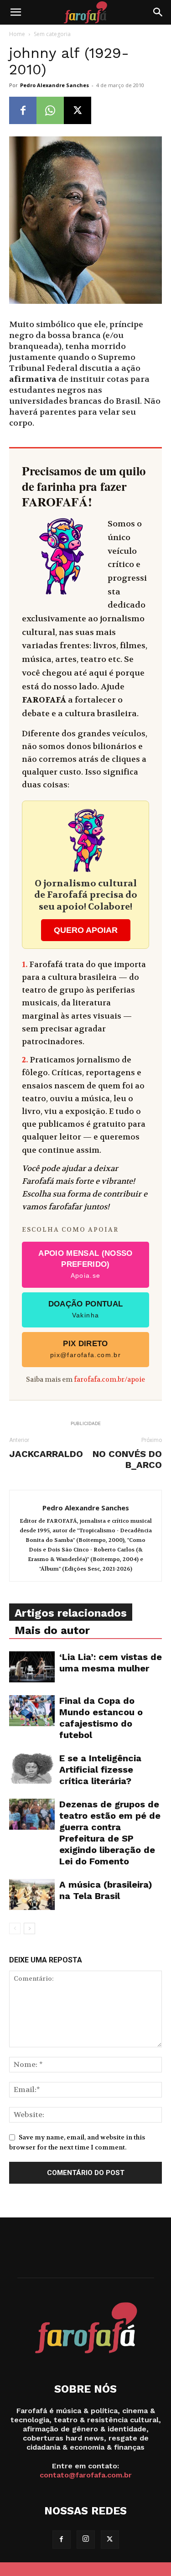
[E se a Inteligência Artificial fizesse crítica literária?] (32, 1768)
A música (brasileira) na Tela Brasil (106, 1890)
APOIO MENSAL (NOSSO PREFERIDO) (85, 1264)
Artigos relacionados (71, 1613)
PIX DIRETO (85, 1349)
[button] (16, 12)
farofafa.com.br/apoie (109, 1380)
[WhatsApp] (50, 110)
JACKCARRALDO (46, 1454)
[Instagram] (86, 2540)
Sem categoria (52, 34)
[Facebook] (23, 110)
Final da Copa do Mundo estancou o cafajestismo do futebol (101, 1718)
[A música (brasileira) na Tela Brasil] (32, 1895)
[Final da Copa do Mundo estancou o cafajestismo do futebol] (32, 1711)
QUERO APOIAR (86, 930)
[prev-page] (15, 1928)
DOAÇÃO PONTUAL (86, 1309)
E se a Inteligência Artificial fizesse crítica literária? (100, 1769)
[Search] (158, 12)
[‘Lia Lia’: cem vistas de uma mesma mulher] (32, 1667)
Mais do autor (52, 1630)
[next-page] (29, 1928)
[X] (78, 110)
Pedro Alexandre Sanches (54, 85)
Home (17, 34)
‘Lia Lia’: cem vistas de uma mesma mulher (111, 1663)
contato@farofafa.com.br (86, 2475)
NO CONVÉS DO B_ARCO (127, 1459)
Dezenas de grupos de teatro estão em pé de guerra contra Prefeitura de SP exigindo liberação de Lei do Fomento (110, 1833)
